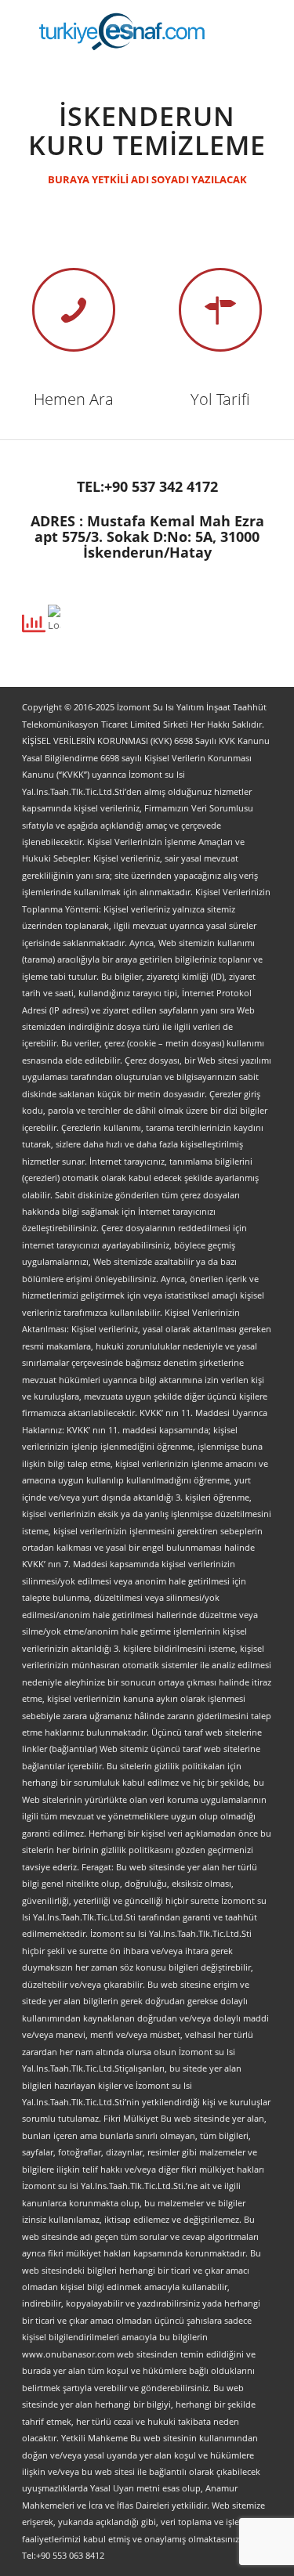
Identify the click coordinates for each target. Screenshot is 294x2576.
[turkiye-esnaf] (122, 31)
